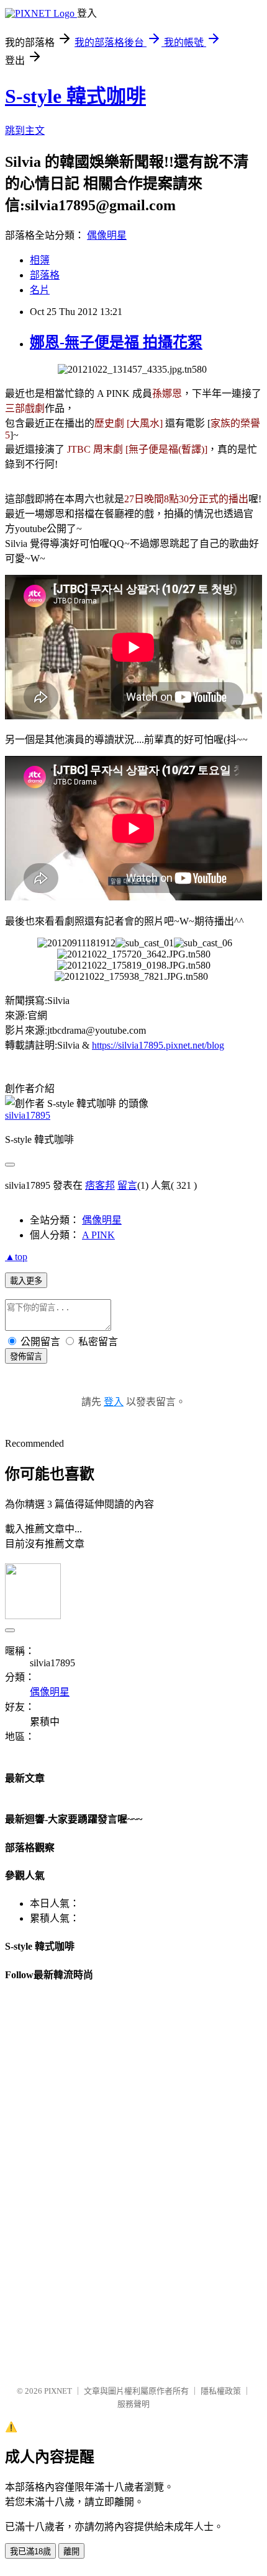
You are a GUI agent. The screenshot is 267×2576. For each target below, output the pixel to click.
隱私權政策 (221, 2391)
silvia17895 (28, 1115)
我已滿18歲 (30, 2552)
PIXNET (58, 2391)
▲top (16, 1257)
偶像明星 (107, 235)
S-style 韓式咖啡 (75, 96)
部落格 (45, 275)
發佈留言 (26, 1357)
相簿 (40, 260)
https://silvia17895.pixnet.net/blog (158, 1045)
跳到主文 (25, 131)
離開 (71, 2552)
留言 (127, 1185)
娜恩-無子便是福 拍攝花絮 (116, 342)
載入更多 (26, 1281)
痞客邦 (100, 1185)
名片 (40, 290)
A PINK (98, 1235)
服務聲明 (133, 2404)
